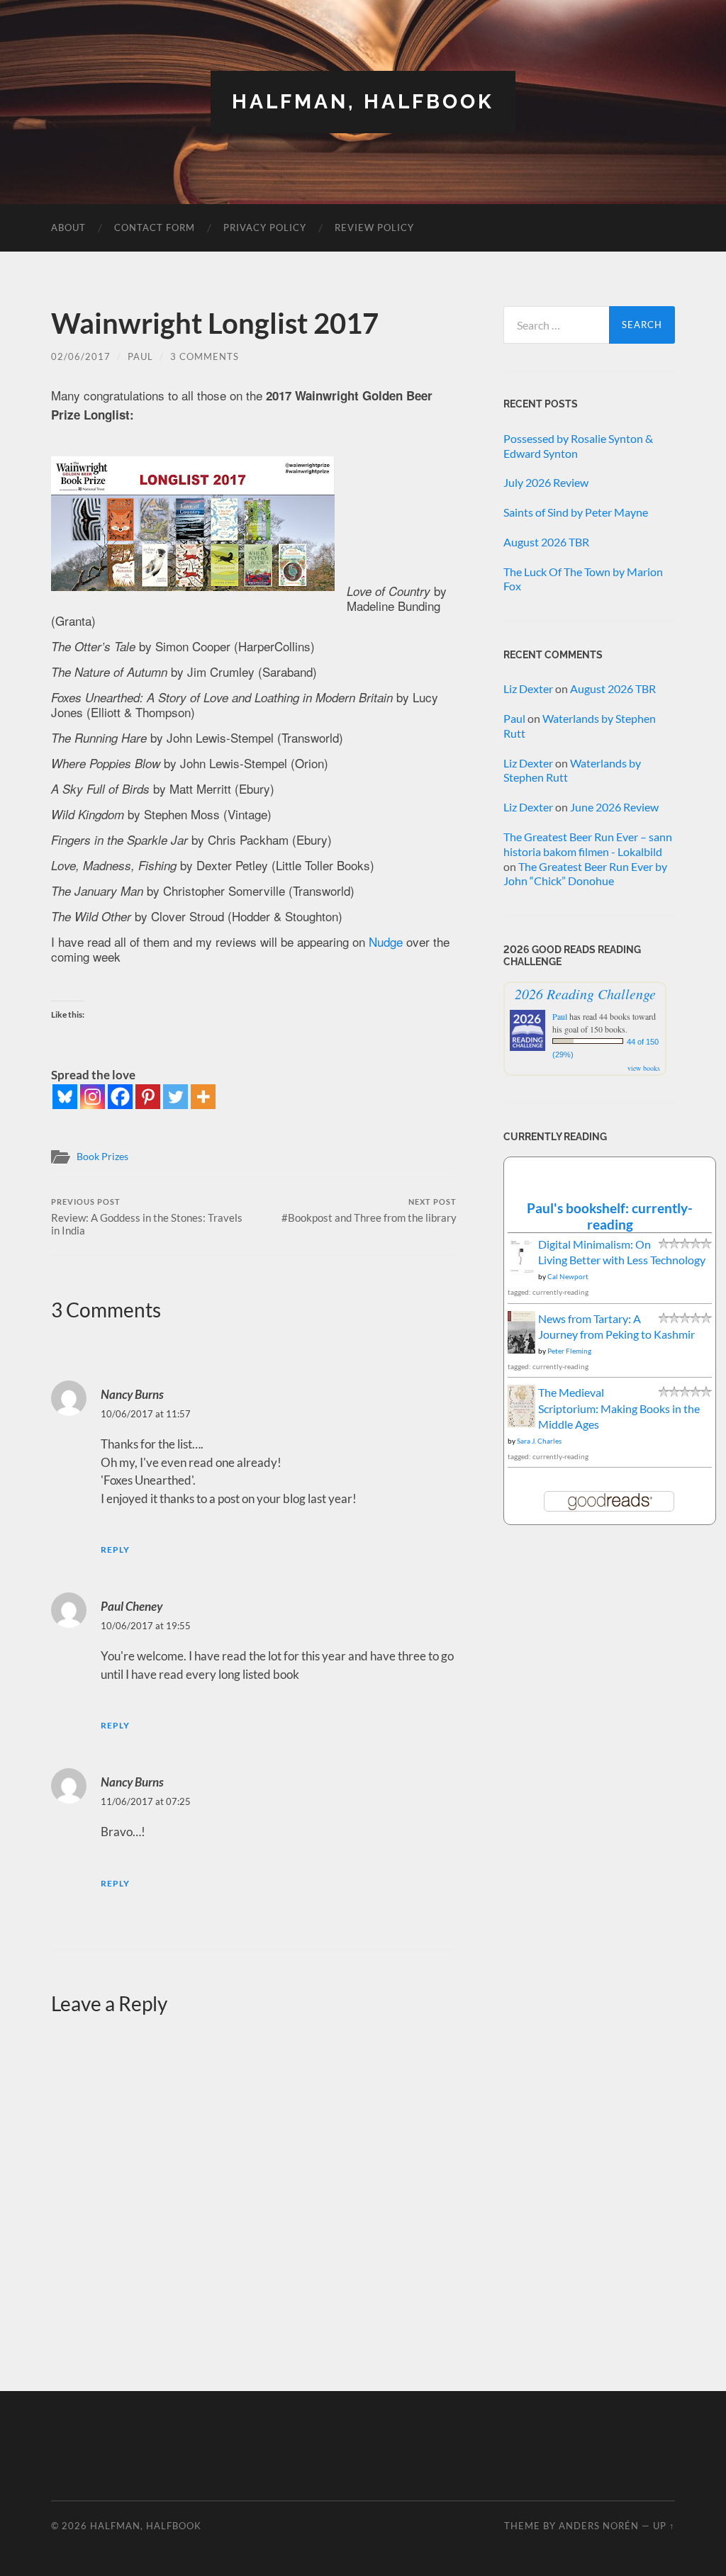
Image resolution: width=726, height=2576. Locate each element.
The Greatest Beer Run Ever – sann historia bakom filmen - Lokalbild (588, 844)
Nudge (386, 941)
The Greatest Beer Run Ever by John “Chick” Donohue (585, 874)
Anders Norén (599, 2526)
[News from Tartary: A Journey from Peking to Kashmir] (521, 1350)
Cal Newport (568, 1276)
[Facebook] (120, 1097)
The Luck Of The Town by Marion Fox (583, 579)
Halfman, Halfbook (363, 102)
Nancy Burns (132, 1394)
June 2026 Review (614, 807)
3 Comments (205, 356)
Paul (140, 356)
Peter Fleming (569, 1351)
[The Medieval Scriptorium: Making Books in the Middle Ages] (521, 1423)
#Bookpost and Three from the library (369, 1211)
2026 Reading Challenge (585, 994)
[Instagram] (93, 1097)
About (68, 227)
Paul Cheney (132, 1606)
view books (644, 1068)
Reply (115, 1549)
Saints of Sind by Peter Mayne (576, 512)
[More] (203, 1097)
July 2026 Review (546, 482)
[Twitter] (175, 1097)
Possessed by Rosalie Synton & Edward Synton (578, 446)
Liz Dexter (528, 688)
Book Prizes (102, 1157)
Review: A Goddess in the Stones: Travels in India (147, 1217)
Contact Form (155, 227)
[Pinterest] (148, 1097)
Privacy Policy (265, 227)
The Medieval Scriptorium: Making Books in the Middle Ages (619, 1408)
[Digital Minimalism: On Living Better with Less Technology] (521, 1271)
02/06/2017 (81, 356)
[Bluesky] (65, 1097)
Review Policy (374, 227)
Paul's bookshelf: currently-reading (610, 1216)
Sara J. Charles (539, 1441)
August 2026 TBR (546, 542)
